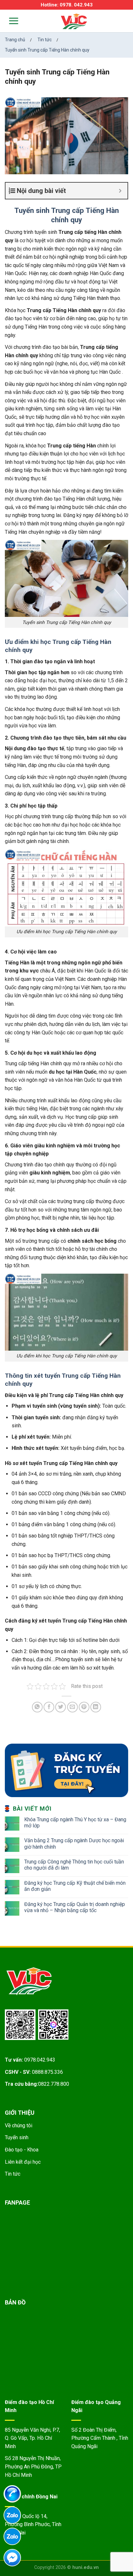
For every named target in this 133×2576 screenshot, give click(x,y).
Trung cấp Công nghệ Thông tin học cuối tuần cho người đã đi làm (74, 1865)
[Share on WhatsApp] (37, 1707)
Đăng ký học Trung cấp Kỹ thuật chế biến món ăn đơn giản (75, 1886)
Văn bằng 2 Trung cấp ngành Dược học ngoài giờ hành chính (74, 1843)
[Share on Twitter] (61, 1707)
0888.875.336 (47, 2072)
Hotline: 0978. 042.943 (67, 5)
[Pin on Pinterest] (84, 1707)
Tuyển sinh (17, 2137)
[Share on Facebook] (49, 1707)
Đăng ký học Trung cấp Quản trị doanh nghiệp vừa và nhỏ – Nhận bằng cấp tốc (75, 1907)
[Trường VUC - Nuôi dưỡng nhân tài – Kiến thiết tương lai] (74, 22)
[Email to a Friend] (72, 1707)
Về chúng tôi (19, 2126)
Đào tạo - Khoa (22, 2150)
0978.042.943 (40, 2060)
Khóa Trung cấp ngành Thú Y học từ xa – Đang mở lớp (75, 1823)
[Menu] (10, 21)
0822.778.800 (54, 2084)
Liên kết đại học (23, 2162)
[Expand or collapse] (120, 191)
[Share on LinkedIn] (96, 1707)
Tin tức (13, 2174)
